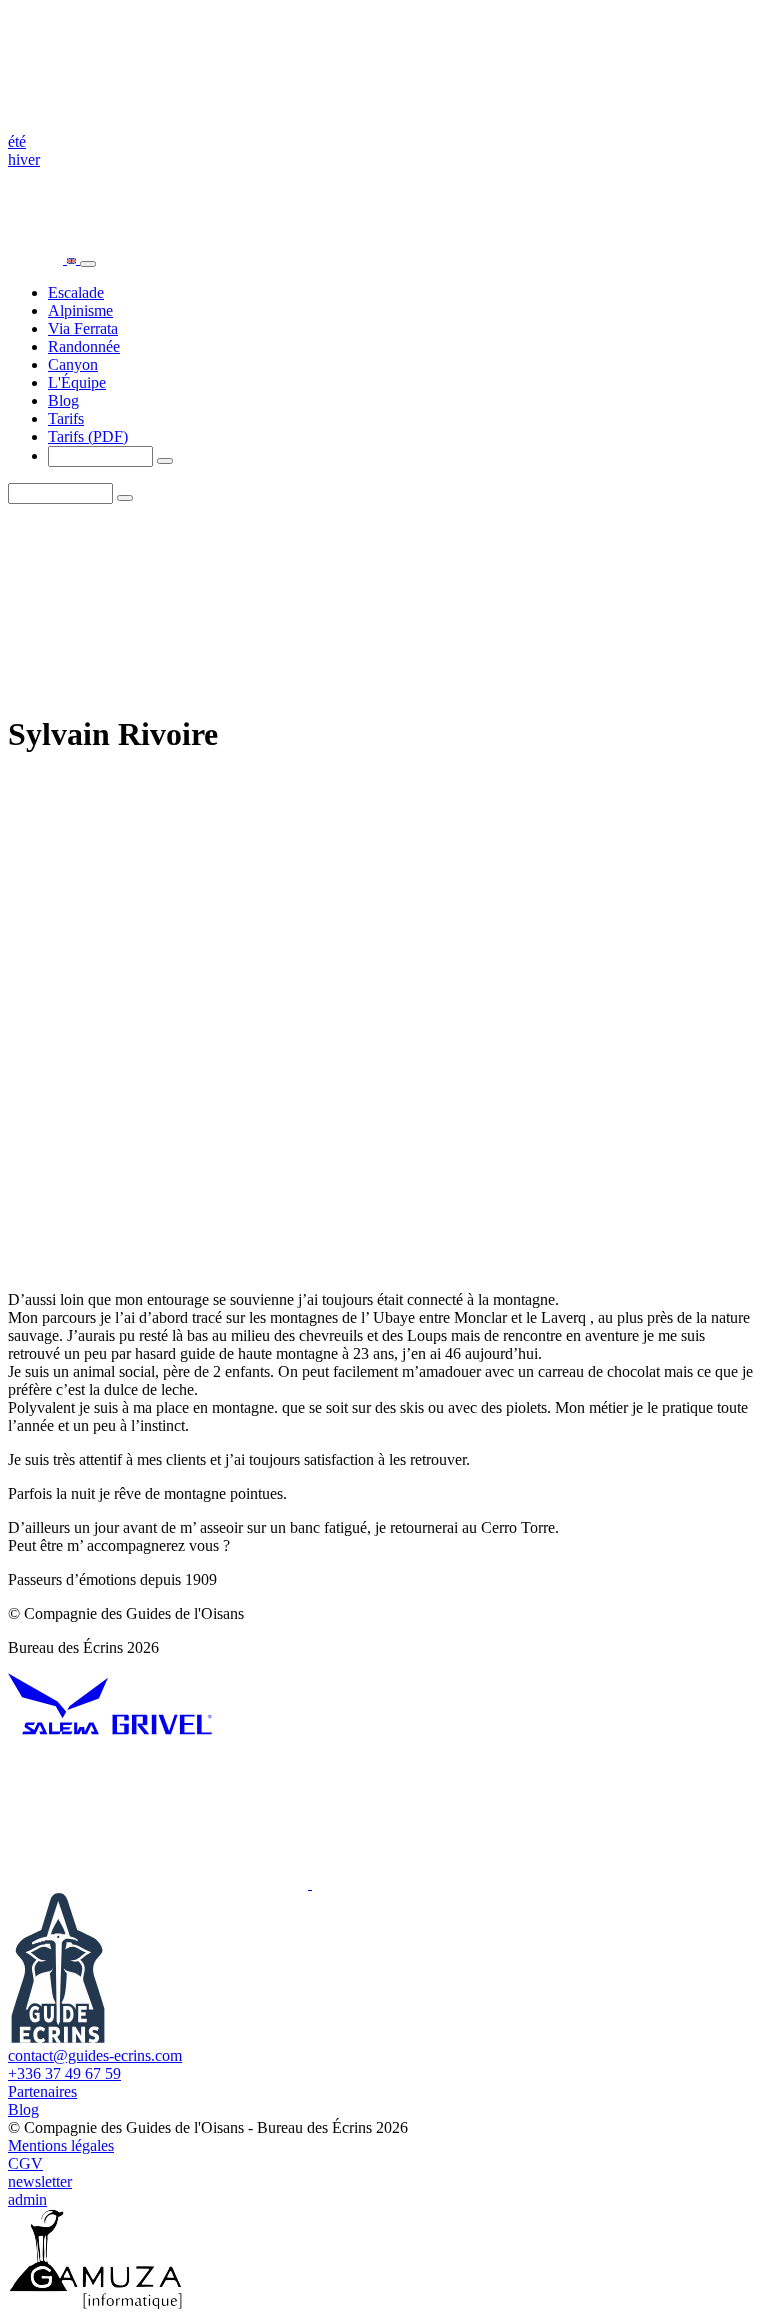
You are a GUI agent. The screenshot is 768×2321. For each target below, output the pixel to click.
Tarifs (66, 418)
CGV (25, 2163)
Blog (63, 400)
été (17, 141)
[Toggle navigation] (88, 264)
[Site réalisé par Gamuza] (95, 2303)
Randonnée (84, 346)
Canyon (73, 364)
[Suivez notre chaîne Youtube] (160, 1883)
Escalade (76, 292)
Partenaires (42, 2091)
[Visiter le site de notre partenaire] (58, 1729)
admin (27, 2199)
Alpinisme (80, 310)
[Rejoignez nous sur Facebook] (462, 1883)
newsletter (40, 2181)
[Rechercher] (165, 461)
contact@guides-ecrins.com (95, 2055)
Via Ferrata (83, 328)
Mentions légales (61, 2145)
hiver (24, 159)
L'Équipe (77, 382)
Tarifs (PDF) (88, 436)
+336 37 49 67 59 (64, 2073)
